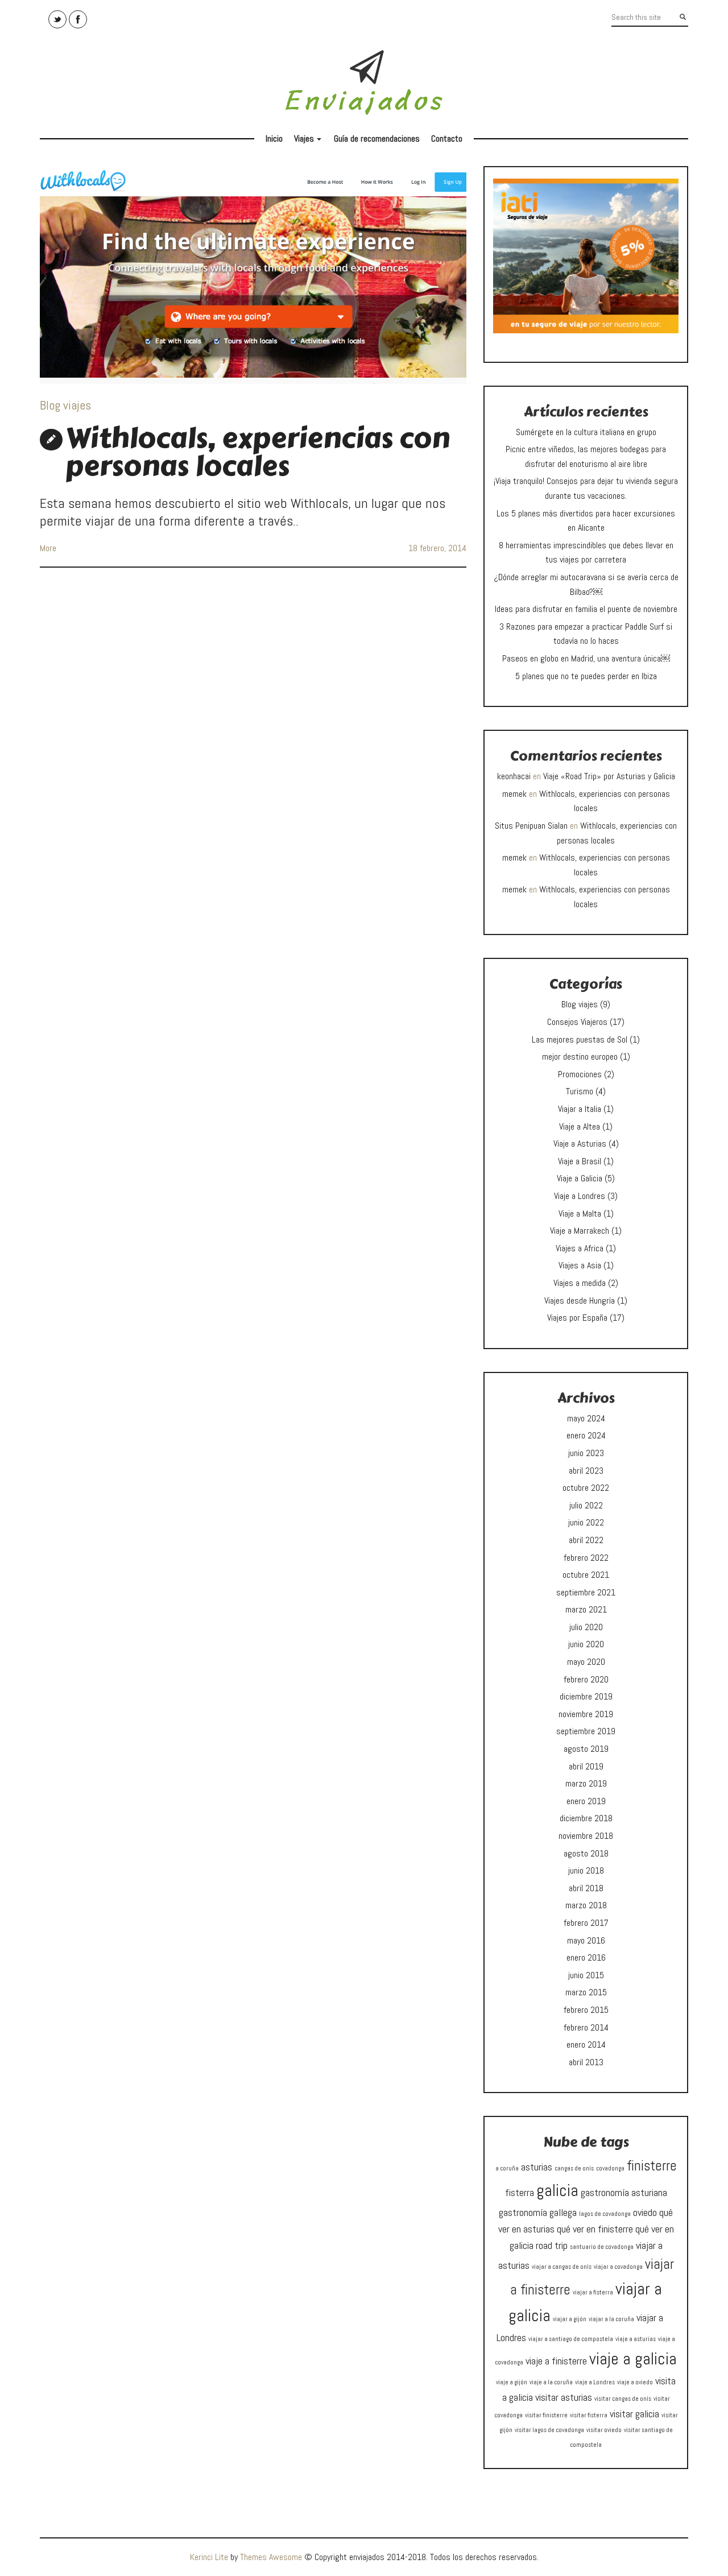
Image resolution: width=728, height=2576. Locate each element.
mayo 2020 (586, 1662)
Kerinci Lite (209, 2557)
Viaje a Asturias (580, 1144)
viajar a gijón (570, 2319)
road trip (552, 2245)
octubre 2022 (586, 1488)
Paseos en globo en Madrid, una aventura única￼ (586, 658)
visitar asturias (564, 2397)
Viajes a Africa (580, 1248)
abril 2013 (586, 2062)
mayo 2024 (586, 1418)
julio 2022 (586, 1505)
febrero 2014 (586, 2027)
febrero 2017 (586, 1923)
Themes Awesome (271, 2557)
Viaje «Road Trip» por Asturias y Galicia (609, 776)
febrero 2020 (586, 1679)
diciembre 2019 (586, 1696)
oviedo (645, 2212)
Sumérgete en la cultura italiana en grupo (586, 432)
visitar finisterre (546, 2415)
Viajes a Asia (580, 1265)
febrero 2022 (586, 1558)
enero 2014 (586, 2044)
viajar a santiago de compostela (571, 2339)
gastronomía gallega (538, 2212)
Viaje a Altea (580, 1126)
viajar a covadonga (618, 2267)
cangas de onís (574, 2168)
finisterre (652, 2166)
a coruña (507, 2168)
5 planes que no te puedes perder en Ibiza (586, 676)
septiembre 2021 (586, 1592)
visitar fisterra (589, 2415)
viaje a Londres (595, 2382)
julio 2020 (586, 1627)
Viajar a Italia (580, 1109)
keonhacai (514, 776)
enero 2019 (586, 1801)
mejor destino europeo (580, 1057)
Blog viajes (65, 405)
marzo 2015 (586, 1992)
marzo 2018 (586, 1905)
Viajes (309, 141)
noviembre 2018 (586, 1836)
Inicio (274, 138)
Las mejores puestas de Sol (580, 1039)
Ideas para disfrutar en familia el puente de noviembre (586, 609)
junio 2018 (586, 1870)
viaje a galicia (633, 2359)
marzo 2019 (586, 1783)
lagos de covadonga (605, 2214)
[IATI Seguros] (586, 255)
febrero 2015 (586, 2010)
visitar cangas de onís (623, 2399)
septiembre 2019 (586, 1731)
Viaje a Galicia (580, 1178)
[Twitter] (57, 19)
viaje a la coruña (551, 2382)
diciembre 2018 (586, 1818)
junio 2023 (586, 1453)
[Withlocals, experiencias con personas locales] (253, 275)
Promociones (580, 1074)
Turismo (580, 1091)
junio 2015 (586, 1975)
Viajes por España (577, 1318)
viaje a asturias (636, 2339)
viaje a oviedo (635, 2382)
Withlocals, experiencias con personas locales (258, 452)
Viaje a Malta (580, 1213)
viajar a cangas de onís (562, 2267)
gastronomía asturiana (624, 2192)
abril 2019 (586, 1766)
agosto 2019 (586, 1749)
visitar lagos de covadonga (549, 2430)
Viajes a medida (580, 1283)
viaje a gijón (512, 2382)
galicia (557, 2190)
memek (514, 794)
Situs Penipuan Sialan (531, 826)
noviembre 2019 (586, 1714)
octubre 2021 (586, 1575)
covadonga (610, 2168)
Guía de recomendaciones (377, 138)
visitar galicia (634, 2414)
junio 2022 (586, 1522)
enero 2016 (586, 1957)
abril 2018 (586, 1888)
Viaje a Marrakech (580, 1231)
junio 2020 (586, 1644)
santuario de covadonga (602, 2247)
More (48, 548)
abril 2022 (586, 1540)
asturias (537, 2167)
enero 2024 (586, 1435)
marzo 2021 (586, 1609)
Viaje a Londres (580, 1196)
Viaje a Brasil (580, 1161)
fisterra (520, 2192)
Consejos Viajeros (577, 1022)
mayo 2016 (586, 1940)
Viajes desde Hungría (580, 1301)
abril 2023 (586, 1471)
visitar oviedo (604, 2430)
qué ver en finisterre (595, 2229)
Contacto (447, 138)
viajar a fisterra (593, 2292)
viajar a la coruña (611, 2319)
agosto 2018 (586, 1853)
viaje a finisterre (556, 2361)
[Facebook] (78, 19)
